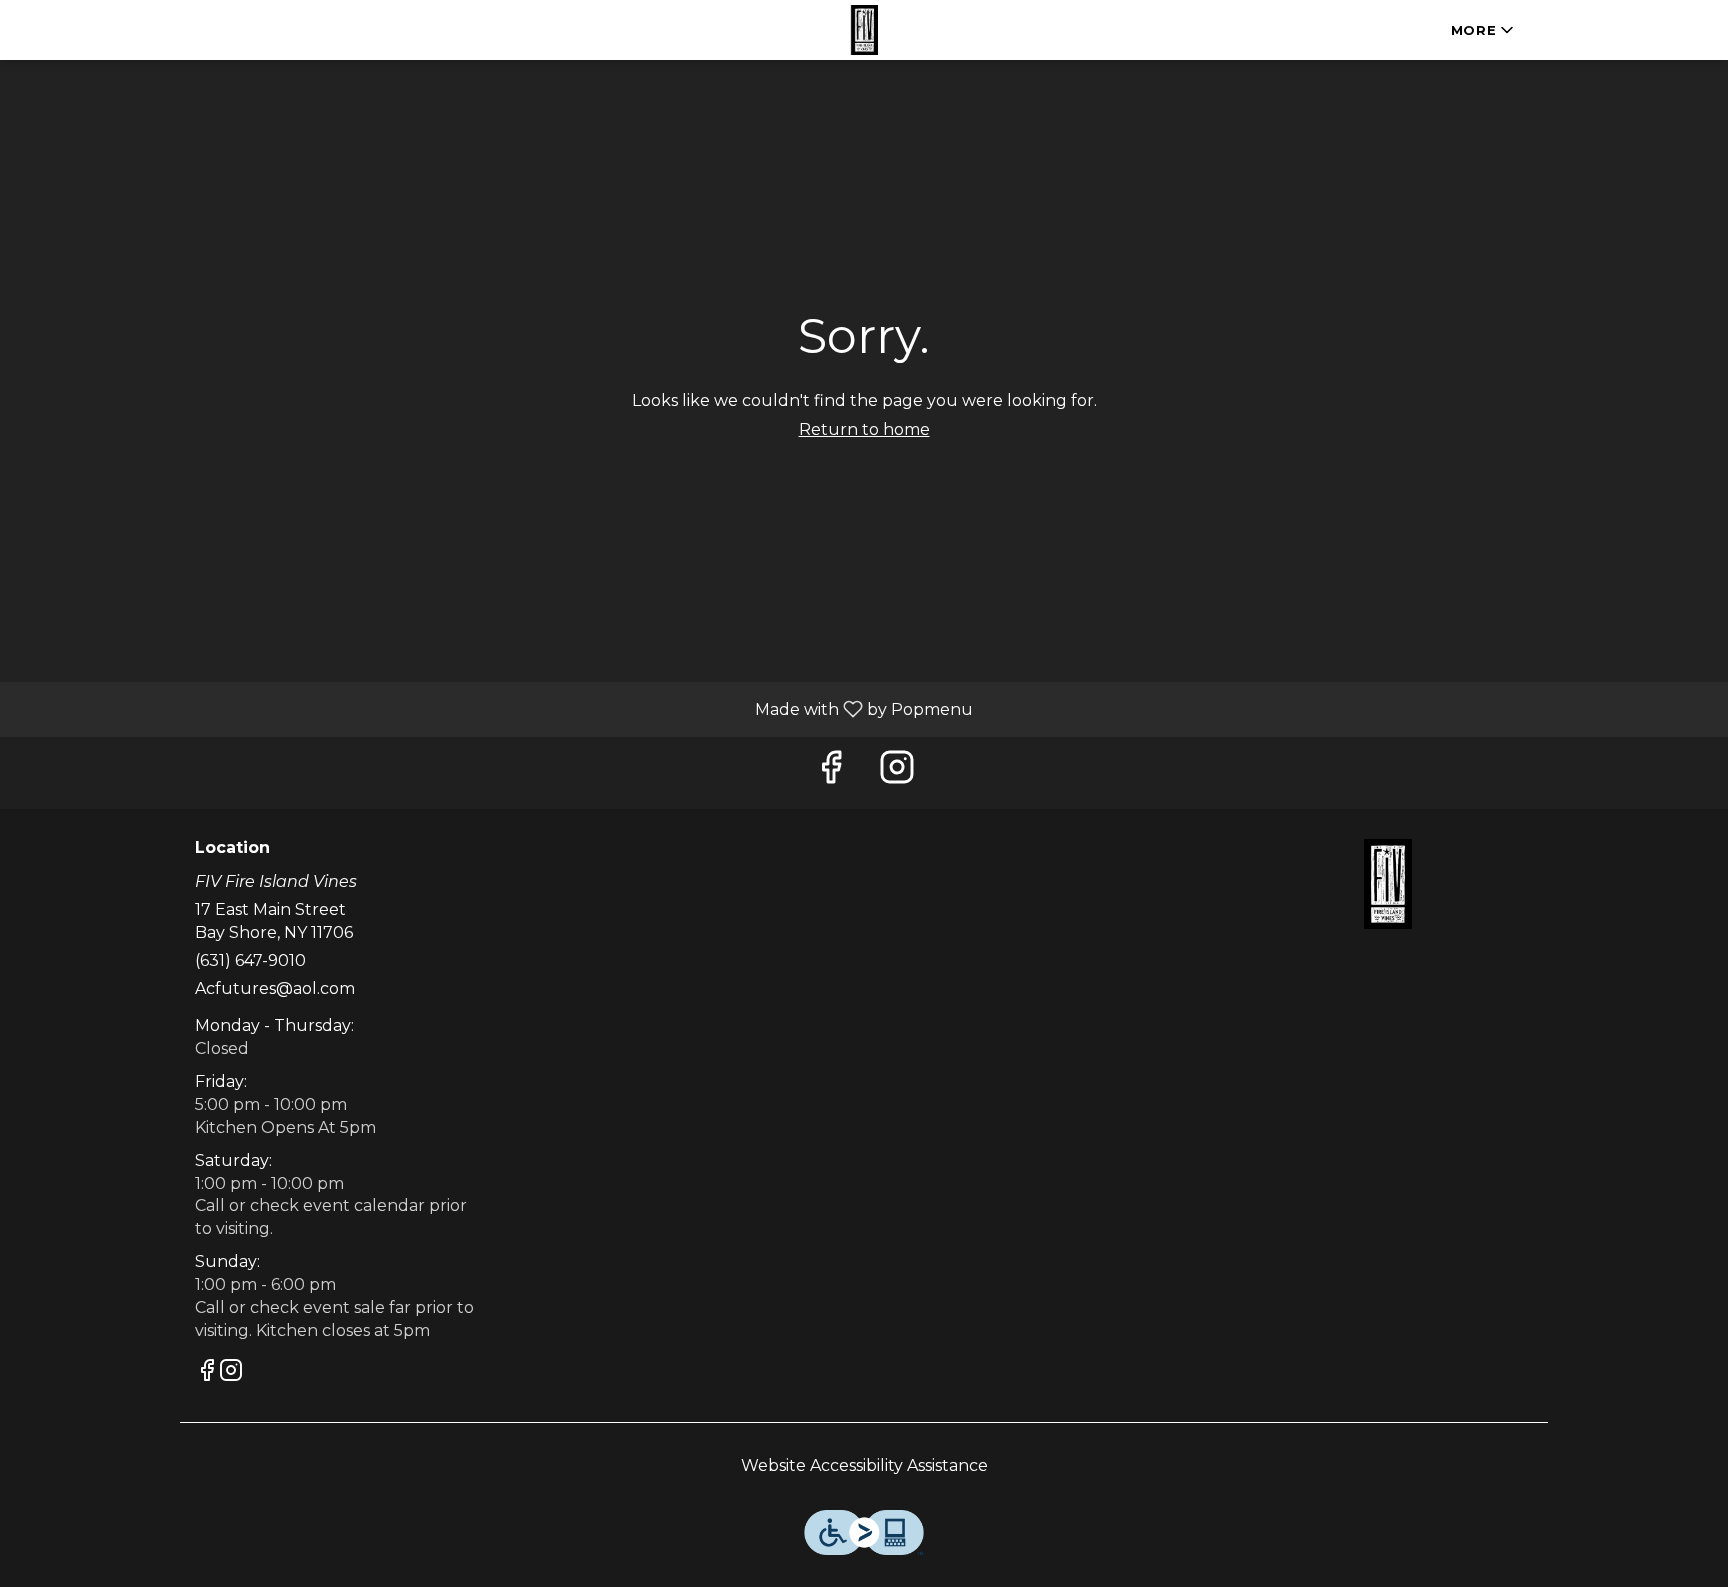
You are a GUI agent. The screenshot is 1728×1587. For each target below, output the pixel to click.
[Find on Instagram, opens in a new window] (897, 772)
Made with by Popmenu (494, 708)
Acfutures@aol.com (275, 988)
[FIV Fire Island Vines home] (864, 30)
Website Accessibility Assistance (864, 1465)
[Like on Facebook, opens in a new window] (831, 772)
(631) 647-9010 (250, 960)
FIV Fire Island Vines (1389, 884)
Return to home (864, 429)
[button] (1484, 30)
